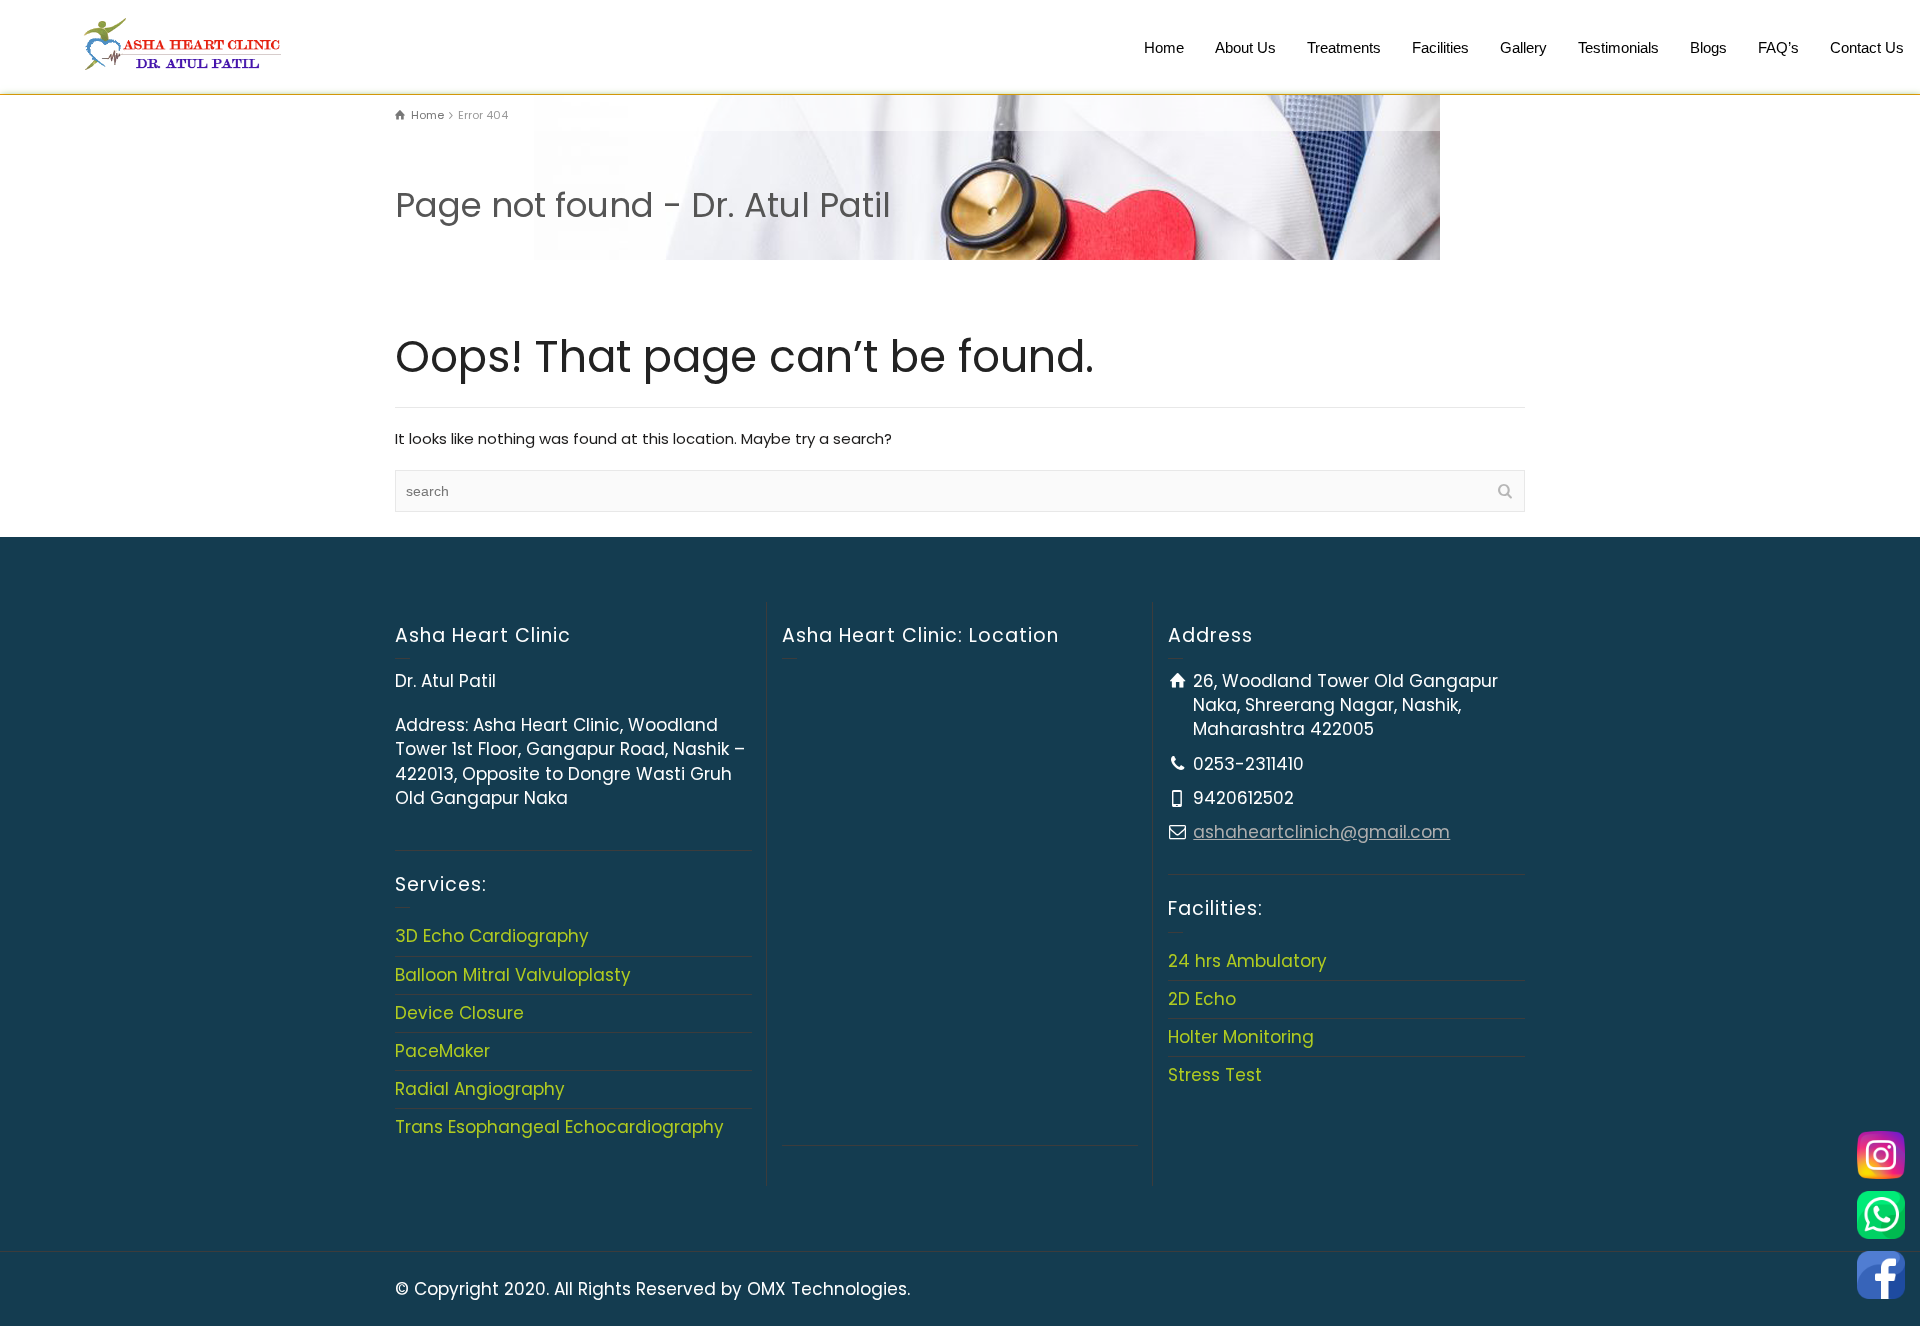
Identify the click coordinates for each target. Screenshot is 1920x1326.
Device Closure (459, 1013)
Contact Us (1867, 47)
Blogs (1708, 47)
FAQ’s (1778, 47)
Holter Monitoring (1241, 1037)
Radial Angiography (480, 1089)
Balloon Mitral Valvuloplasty (513, 975)
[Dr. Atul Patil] (179, 40)
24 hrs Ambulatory (1247, 961)
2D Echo (1202, 999)
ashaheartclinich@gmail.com (1321, 832)
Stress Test (1215, 1075)
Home (1164, 47)
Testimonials (1618, 47)
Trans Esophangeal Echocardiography (559, 1127)
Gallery (1523, 47)
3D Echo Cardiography (492, 936)
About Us (1245, 47)
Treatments (1344, 47)
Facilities (1440, 47)
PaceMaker (442, 1051)
